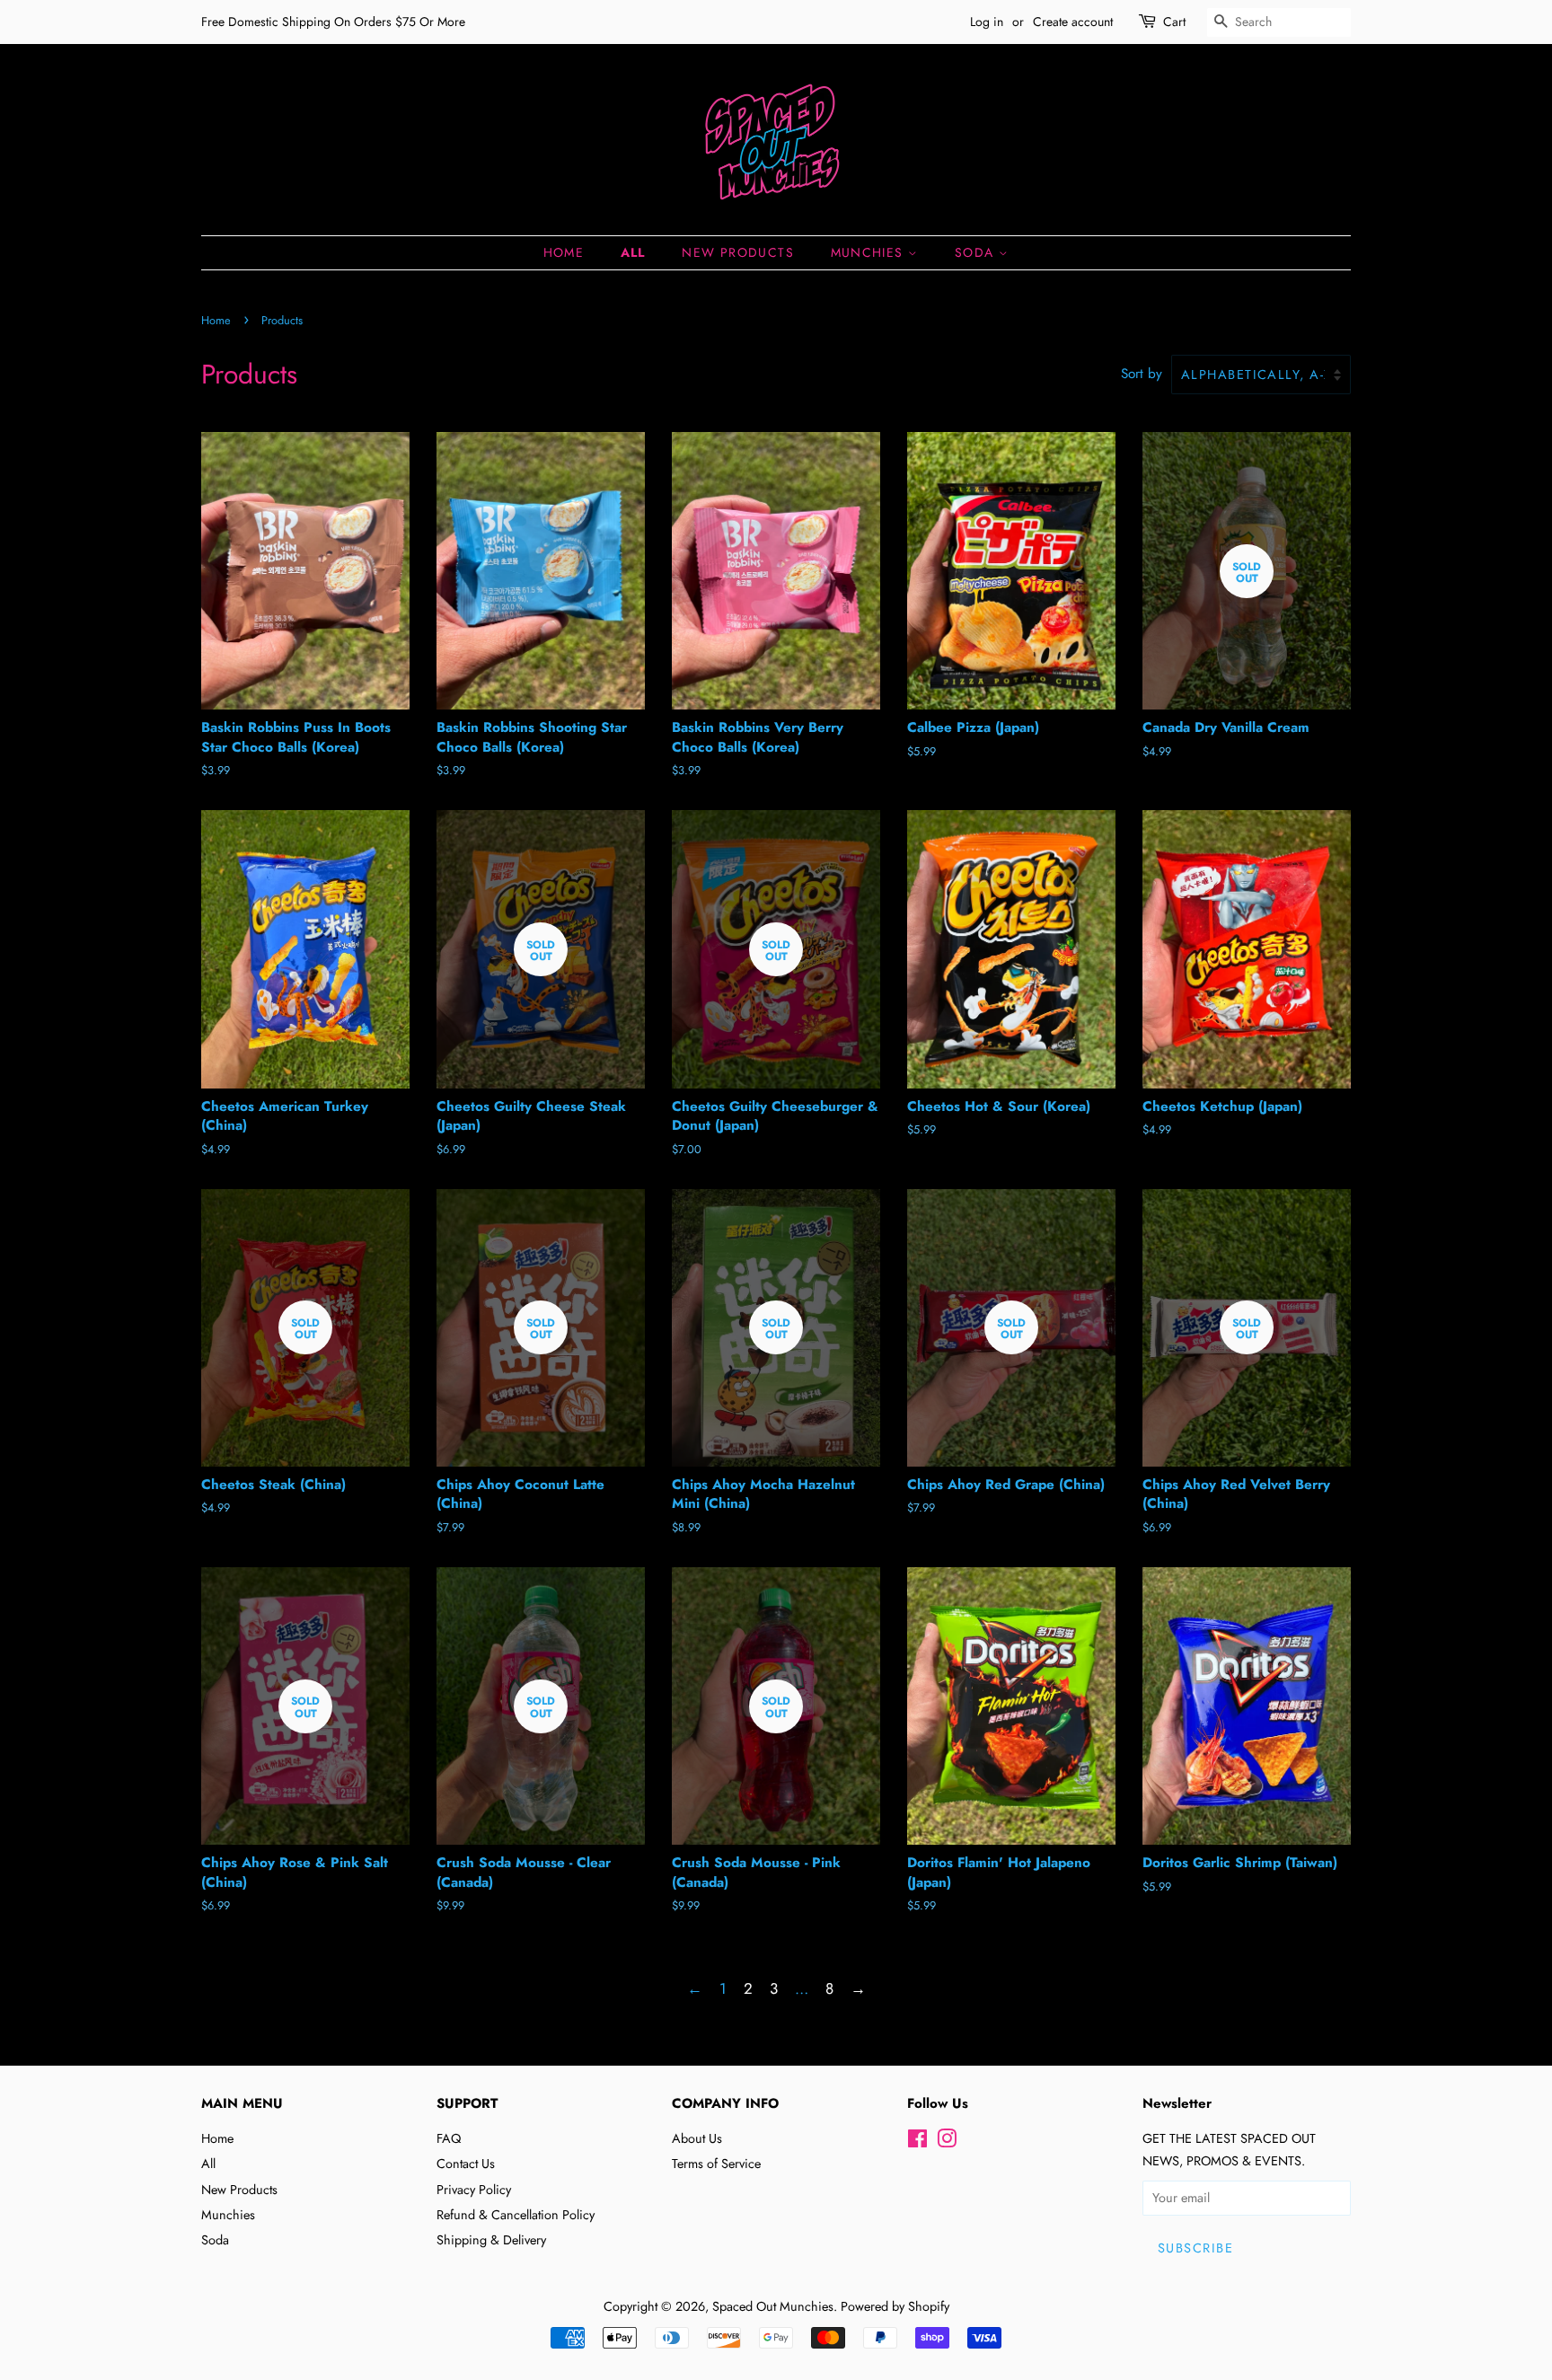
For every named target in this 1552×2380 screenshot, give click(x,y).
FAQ (449, 2138)
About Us (697, 2138)
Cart (1174, 22)
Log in (987, 22)
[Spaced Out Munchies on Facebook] (917, 2142)
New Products (738, 252)
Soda (977, 252)
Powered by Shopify (895, 2306)
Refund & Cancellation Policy (516, 2215)
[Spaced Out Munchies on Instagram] (947, 2142)
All (633, 252)
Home (564, 252)
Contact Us (466, 2164)
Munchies (870, 252)
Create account (1073, 22)
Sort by (1142, 374)
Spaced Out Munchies (773, 2306)
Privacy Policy (474, 2190)
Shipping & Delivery (491, 2240)
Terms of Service (716, 2164)
